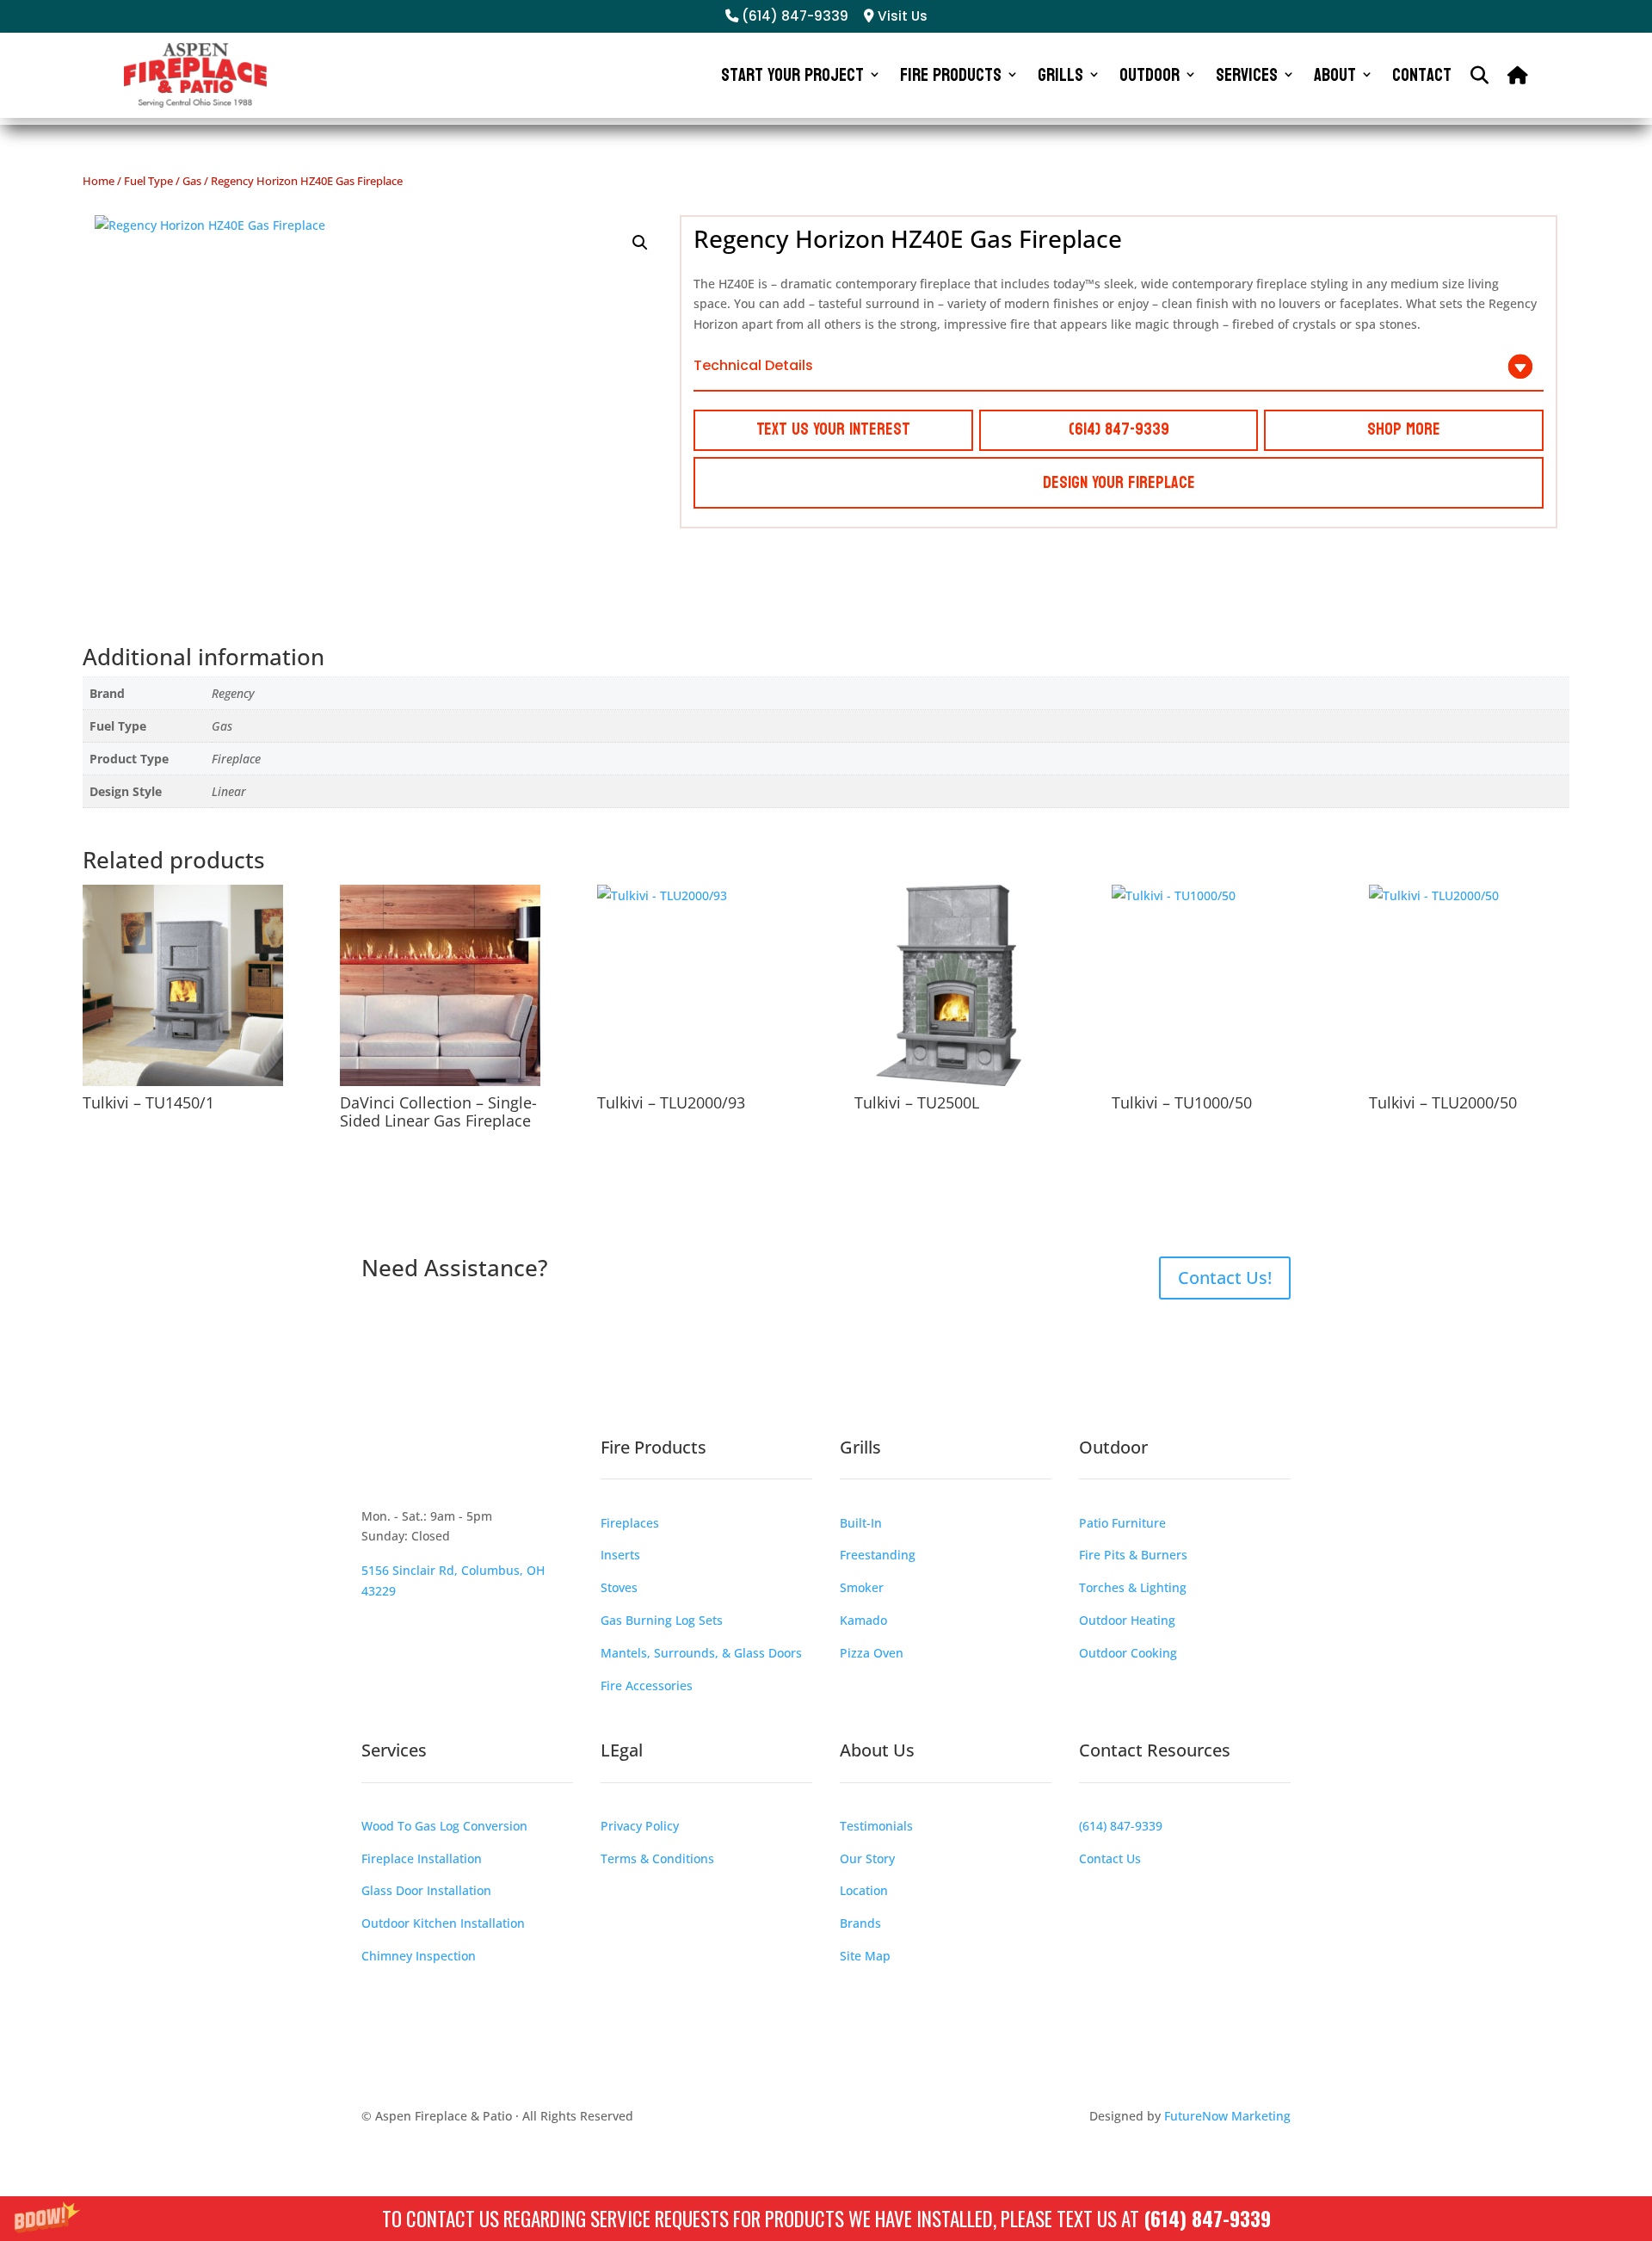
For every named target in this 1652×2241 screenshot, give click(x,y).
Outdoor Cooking (1128, 1653)
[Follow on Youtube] (478, 1471)
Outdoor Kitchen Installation (443, 1923)
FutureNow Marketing (1227, 2116)
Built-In (861, 1523)
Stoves (619, 1587)
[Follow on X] (444, 1471)
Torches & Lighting (1133, 1587)
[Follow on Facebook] (375, 1471)
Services (1247, 75)
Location (864, 1890)
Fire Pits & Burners (1133, 1555)
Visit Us (901, 16)
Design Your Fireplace (1119, 483)
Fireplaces (630, 1523)
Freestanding (878, 1555)
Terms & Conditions (657, 1858)
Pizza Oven (872, 1653)
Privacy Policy (640, 1826)
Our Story (867, 1858)
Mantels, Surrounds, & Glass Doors (701, 1653)
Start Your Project (792, 75)
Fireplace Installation (422, 1858)
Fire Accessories (647, 1685)
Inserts (620, 1555)
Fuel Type (148, 181)
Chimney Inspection (419, 1956)
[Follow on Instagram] (410, 1471)
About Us (877, 1750)
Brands (860, 1923)
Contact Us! (1225, 1278)
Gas (192, 181)
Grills (1060, 75)
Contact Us (1110, 1858)
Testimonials (876, 1826)
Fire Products (951, 75)
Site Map (865, 1956)
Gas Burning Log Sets (662, 1620)
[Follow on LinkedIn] (513, 1471)
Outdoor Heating (1127, 1620)
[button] (826, 2219)
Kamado (863, 1620)
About (1335, 75)
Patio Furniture (1122, 1523)
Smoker (862, 1587)
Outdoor (1150, 75)
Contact (1422, 75)
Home (99, 181)
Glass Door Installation (426, 1890)
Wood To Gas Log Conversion (444, 1826)
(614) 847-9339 (1207, 2219)
